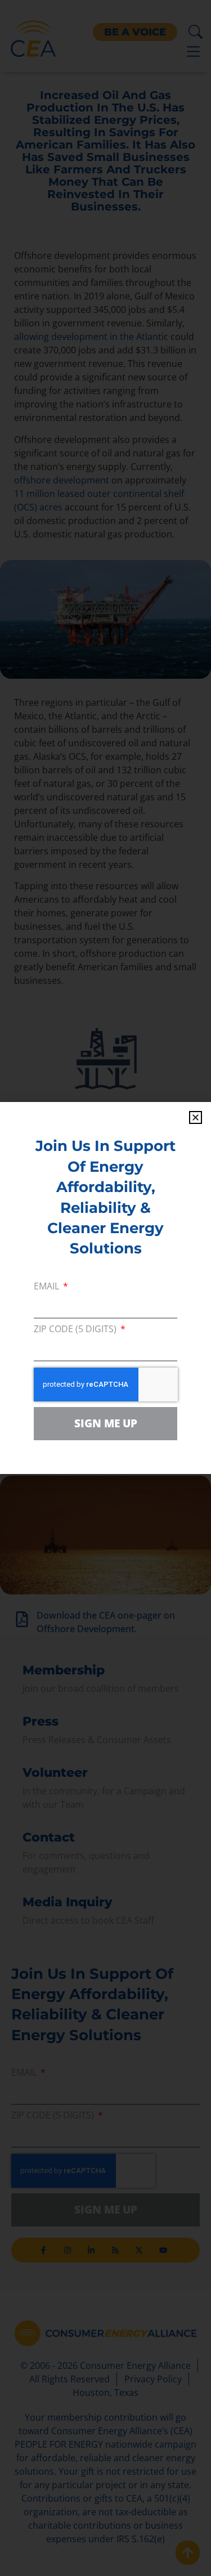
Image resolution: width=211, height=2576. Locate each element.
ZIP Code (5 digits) (76, 1330)
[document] (105, 1288)
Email (48, 1287)
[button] (196, 1117)
